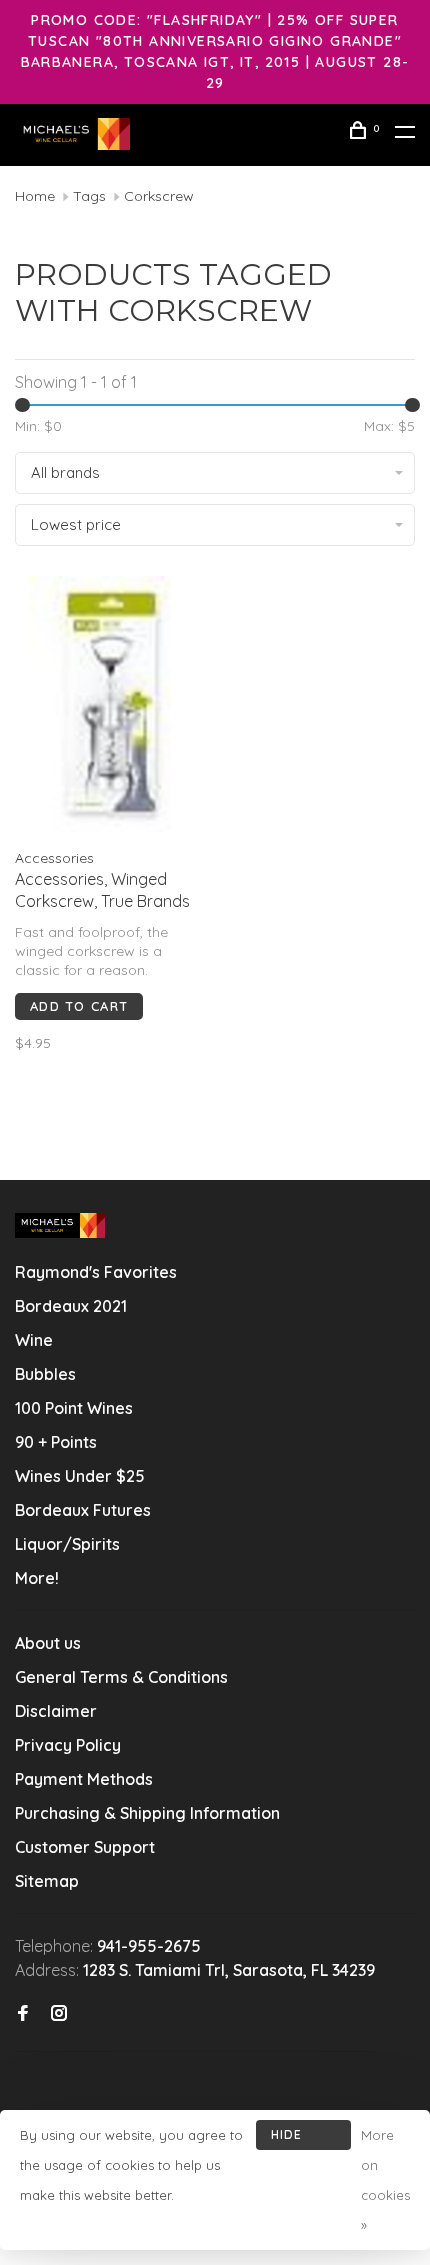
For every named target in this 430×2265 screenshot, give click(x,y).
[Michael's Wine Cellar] (60, 1225)
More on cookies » (385, 2180)
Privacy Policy (68, 1745)
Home (35, 196)
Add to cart (79, 1006)
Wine (34, 1340)
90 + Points (56, 1442)
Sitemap (47, 1881)
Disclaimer (56, 1711)
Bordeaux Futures (83, 1510)
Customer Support (85, 1847)
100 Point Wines (74, 1408)
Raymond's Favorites (96, 1272)
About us (48, 1643)
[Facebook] (23, 2014)
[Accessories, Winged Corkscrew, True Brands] (111, 707)
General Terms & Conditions (121, 1677)
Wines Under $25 (80, 1476)
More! (37, 1578)
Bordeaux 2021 (71, 1306)
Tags (89, 196)
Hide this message (303, 2138)
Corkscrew (159, 196)
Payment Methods (84, 1779)
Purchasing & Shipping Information (149, 1813)
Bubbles (45, 1374)
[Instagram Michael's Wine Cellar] (59, 2014)
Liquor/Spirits (67, 1544)
